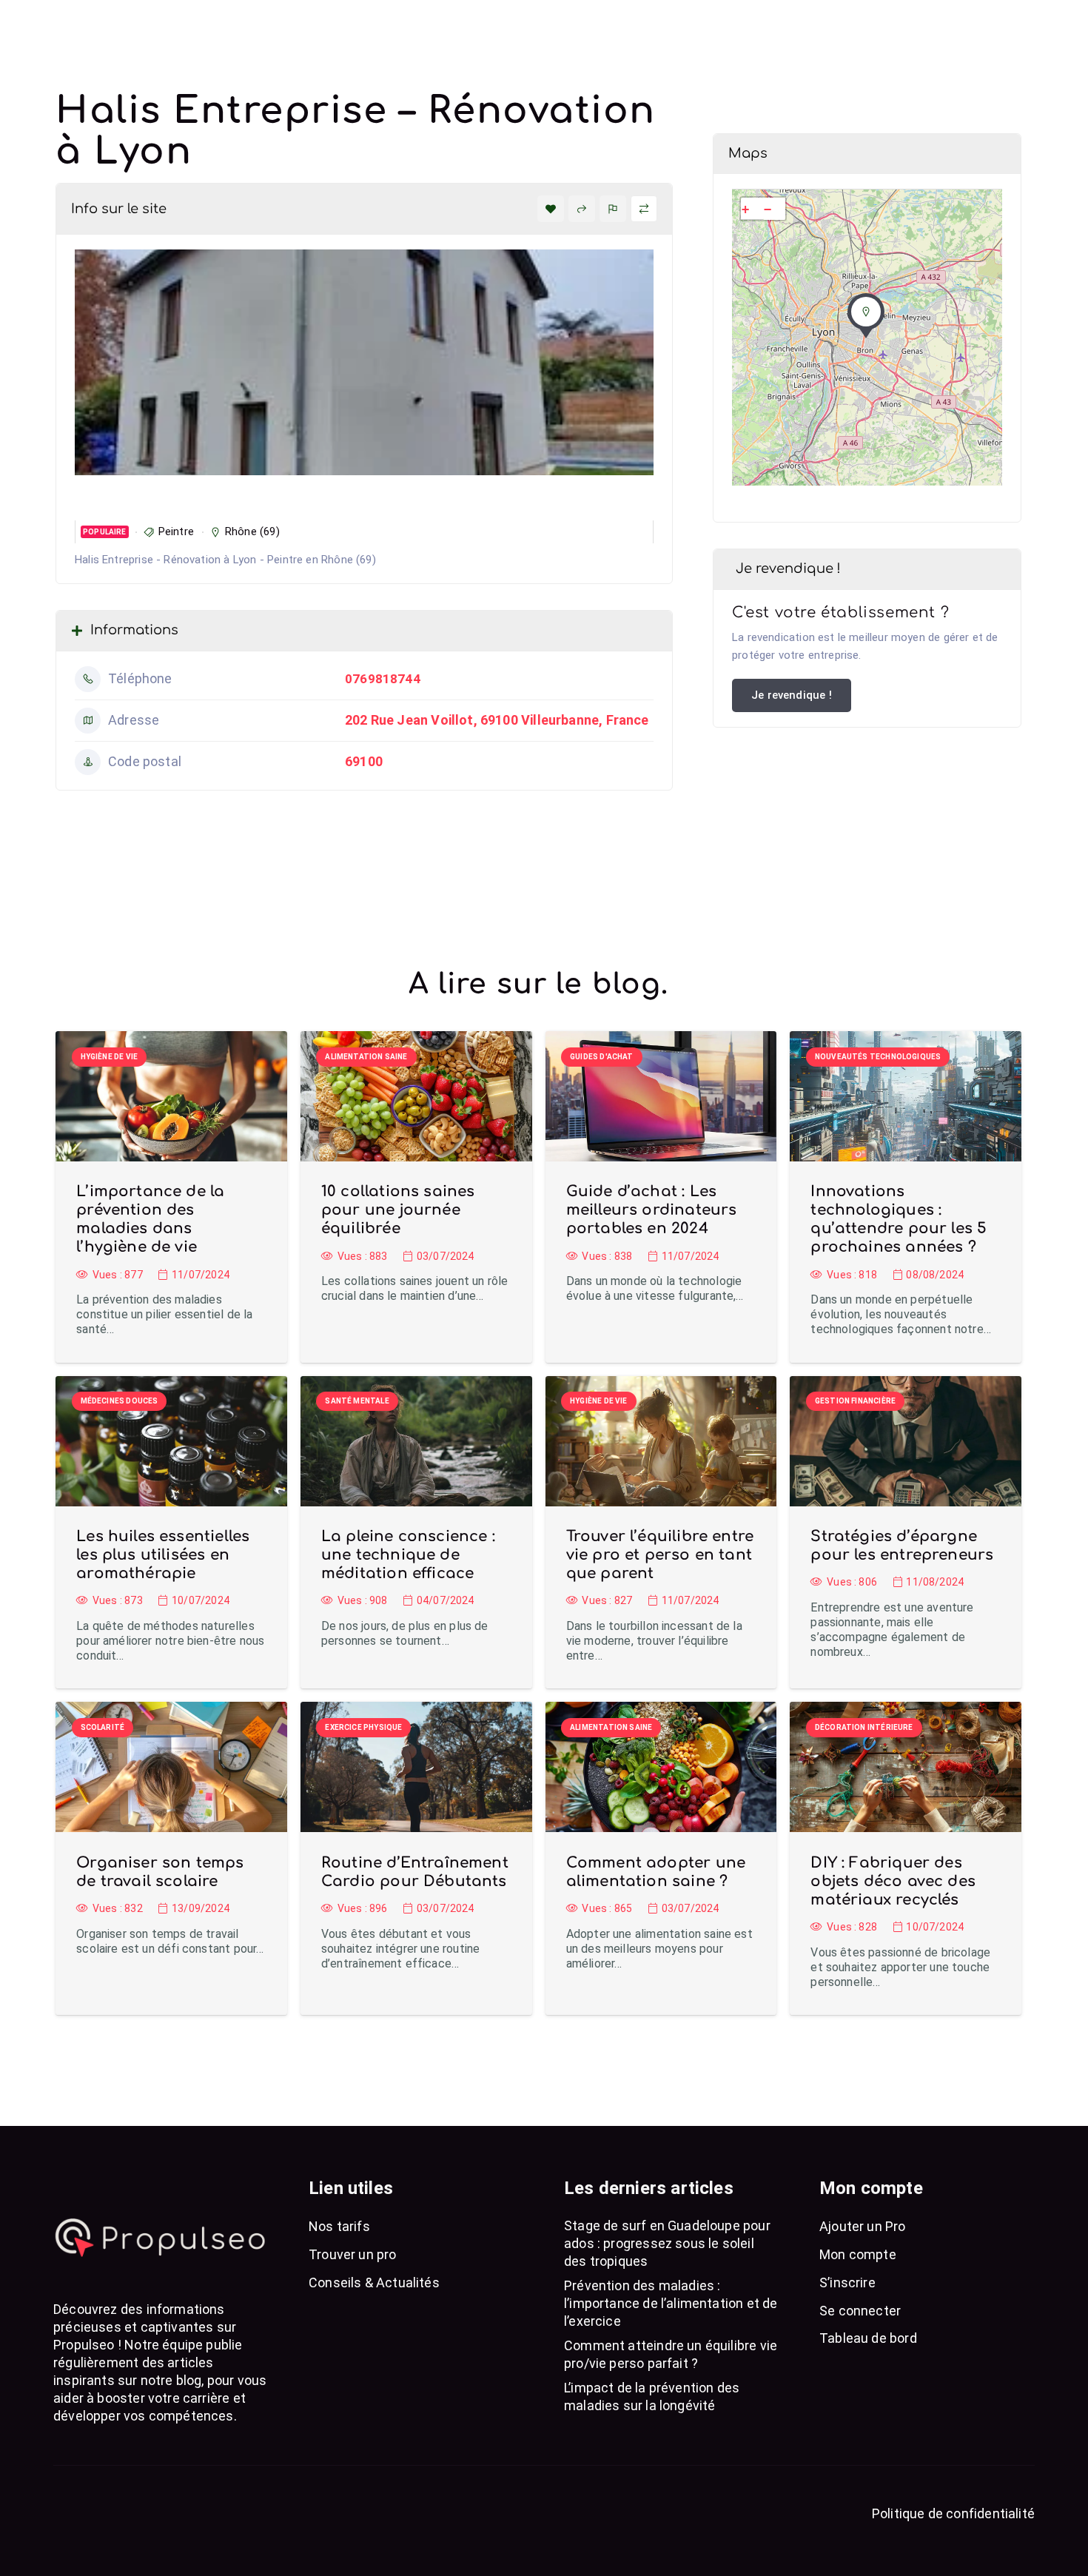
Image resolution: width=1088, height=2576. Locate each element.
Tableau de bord (868, 2338)
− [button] (768, 209)
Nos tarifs (339, 2226)
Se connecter (860, 2311)
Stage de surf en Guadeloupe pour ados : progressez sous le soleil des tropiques (667, 2243)
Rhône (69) (252, 531)
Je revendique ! (792, 695)
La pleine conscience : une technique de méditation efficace (408, 1555)
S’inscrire (847, 2282)
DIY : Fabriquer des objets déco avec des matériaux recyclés (893, 1881)
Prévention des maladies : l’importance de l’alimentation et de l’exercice (671, 2303)
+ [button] (745, 209)
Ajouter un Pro (863, 2226)
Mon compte (858, 2254)
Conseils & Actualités (374, 2282)
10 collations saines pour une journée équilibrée (398, 1210)
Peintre (176, 531)
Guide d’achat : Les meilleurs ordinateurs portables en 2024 (652, 1210)
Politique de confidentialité (953, 2513)
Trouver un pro (353, 2254)
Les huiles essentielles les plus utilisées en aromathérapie (163, 1555)
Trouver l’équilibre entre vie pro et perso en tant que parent (660, 1555)
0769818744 (383, 679)
